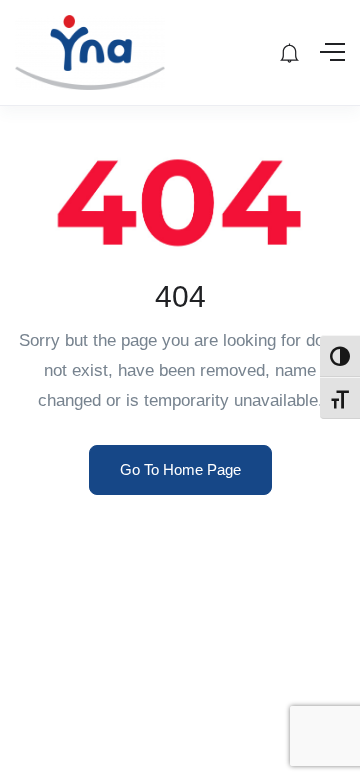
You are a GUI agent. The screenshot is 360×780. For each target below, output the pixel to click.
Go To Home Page (180, 469)
